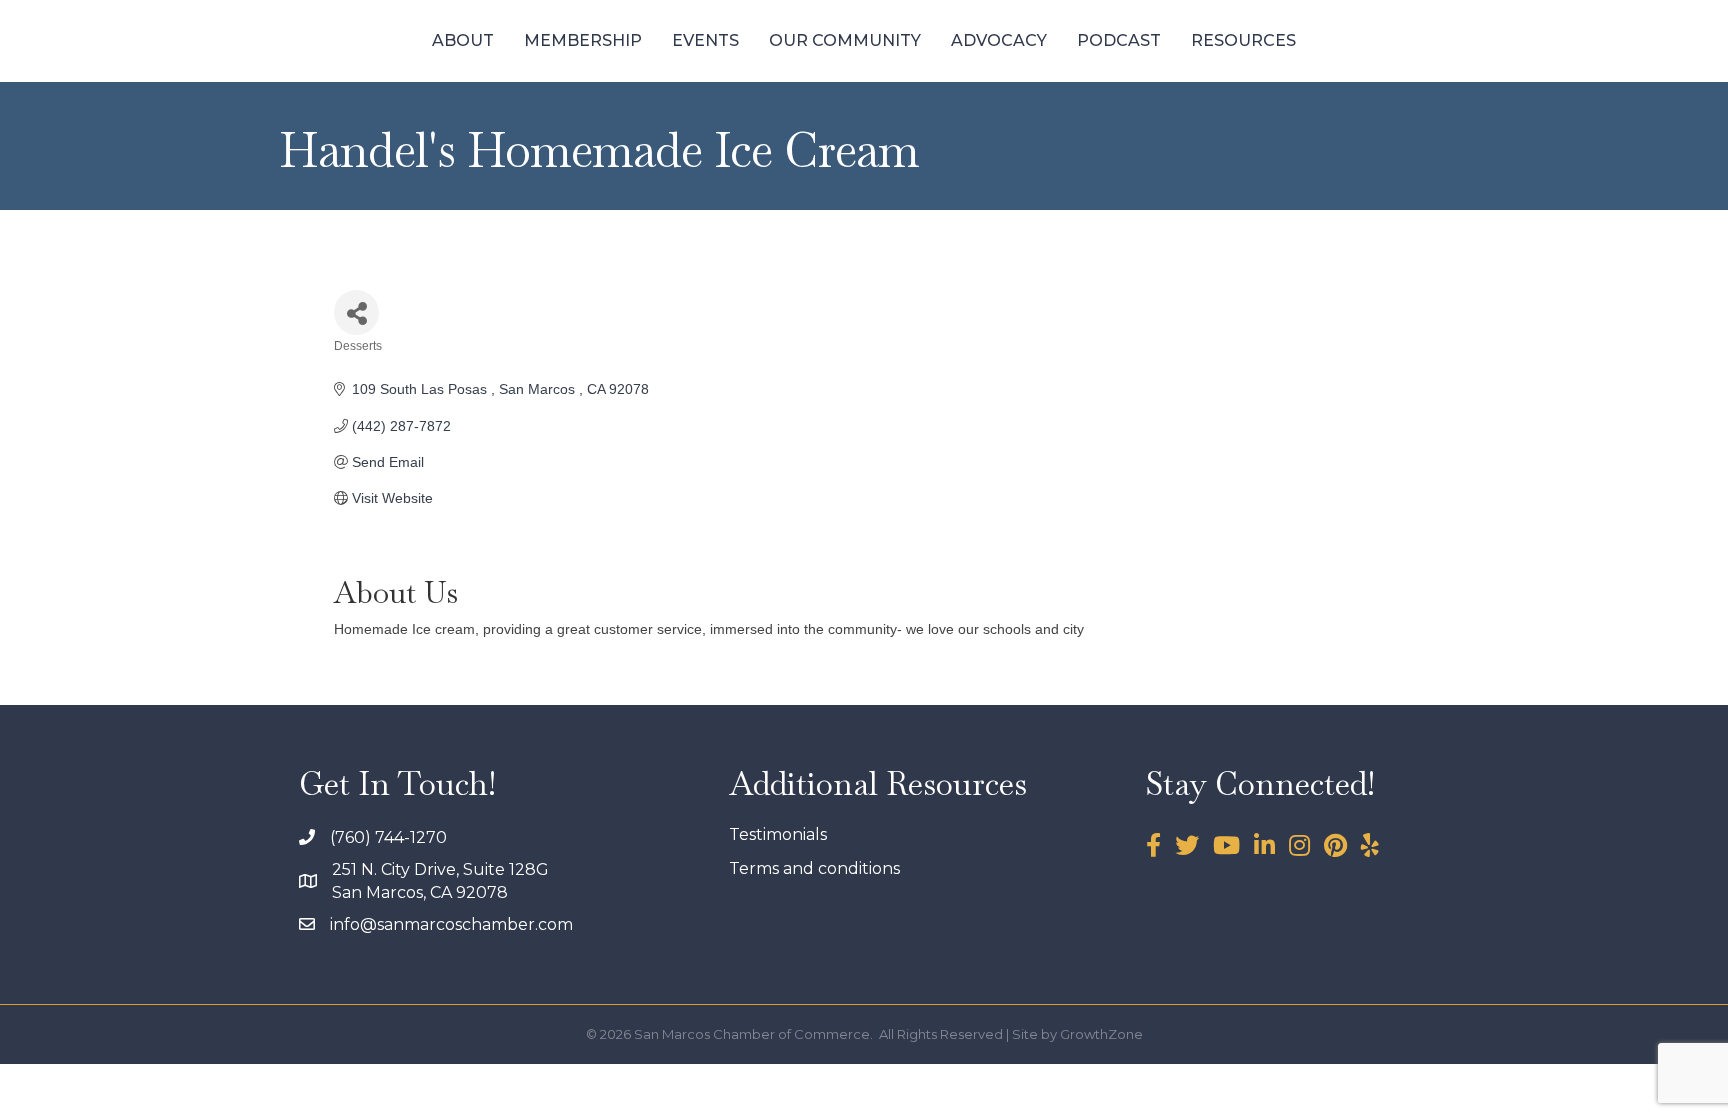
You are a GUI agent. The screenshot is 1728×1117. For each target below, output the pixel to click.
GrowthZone (1101, 1034)
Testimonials (778, 834)
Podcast (1119, 40)
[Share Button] (356, 312)
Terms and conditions (814, 868)
